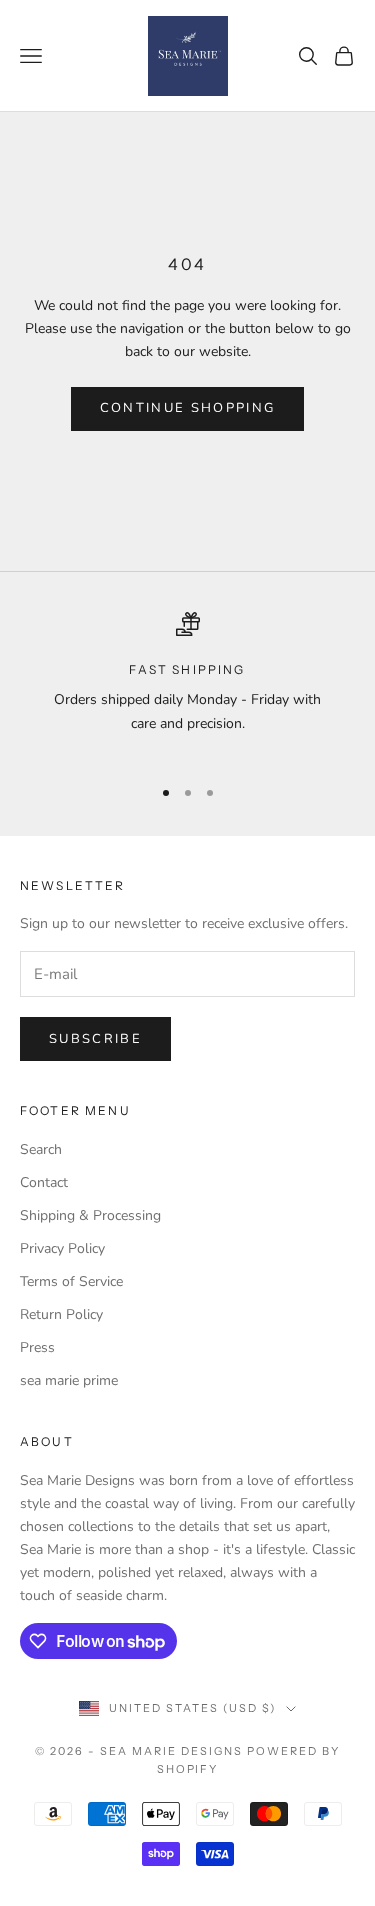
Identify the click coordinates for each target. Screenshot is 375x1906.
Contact (44, 1182)
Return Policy (61, 1314)
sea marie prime (69, 1380)
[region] (187, 685)
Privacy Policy (62, 1248)
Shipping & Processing (90, 1215)
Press (37, 1347)
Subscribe (95, 1039)
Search (41, 1149)
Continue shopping (188, 408)
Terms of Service (71, 1281)
